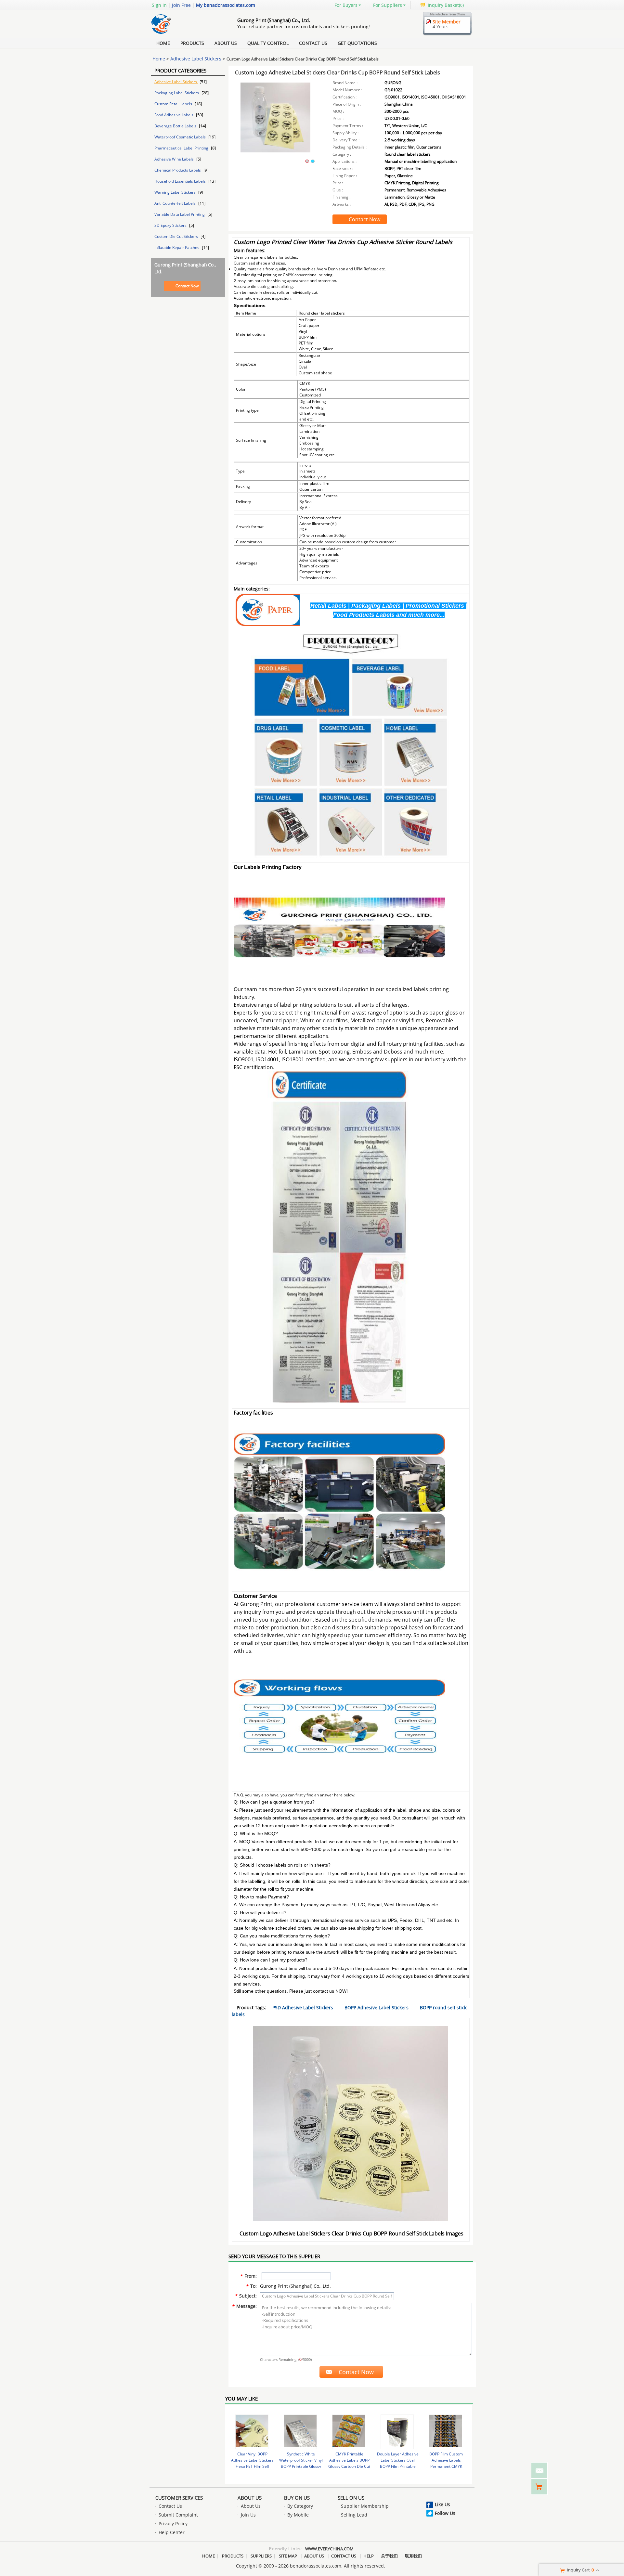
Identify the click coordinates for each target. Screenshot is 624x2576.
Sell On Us (351, 2498)
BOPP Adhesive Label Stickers (377, 2007)
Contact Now (187, 286)
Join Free (181, 5)
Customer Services (179, 2498)
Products (192, 43)
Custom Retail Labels (174, 104)
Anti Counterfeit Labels (175, 203)
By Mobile (298, 2515)
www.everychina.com (329, 2549)
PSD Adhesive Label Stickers (303, 2007)
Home (163, 43)
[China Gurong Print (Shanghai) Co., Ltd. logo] (187, 34)
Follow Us (445, 2513)
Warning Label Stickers (175, 192)
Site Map (288, 2556)
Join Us (248, 2515)
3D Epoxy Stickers (171, 225)
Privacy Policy (173, 2524)
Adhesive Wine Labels (175, 159)
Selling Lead (354, 2515)
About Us (226, 43)
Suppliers (261, 2556)
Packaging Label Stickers (177, 93)
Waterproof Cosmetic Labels (181, 137)
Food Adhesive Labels (174, 115)
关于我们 (389, 2556)
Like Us (442, 2504)
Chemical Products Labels (178, 170)
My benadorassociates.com (226, 5)
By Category (300, 2506)
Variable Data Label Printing (180, 214)
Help (369, 2556)
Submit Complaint (178, 2515)
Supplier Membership (365, 2506)
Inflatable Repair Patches (177, 247)
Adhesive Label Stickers (196, 59)
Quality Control (268, 43)
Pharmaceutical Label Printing (182, 148)
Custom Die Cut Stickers (177, 236)
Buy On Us (297, 2498)
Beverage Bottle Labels (176, 126)
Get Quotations (357, 43)
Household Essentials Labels (181, 181)
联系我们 (413, 2556)
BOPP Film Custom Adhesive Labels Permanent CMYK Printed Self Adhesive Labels (446, 2466)
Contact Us (313, 43)
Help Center (172, 2532)
